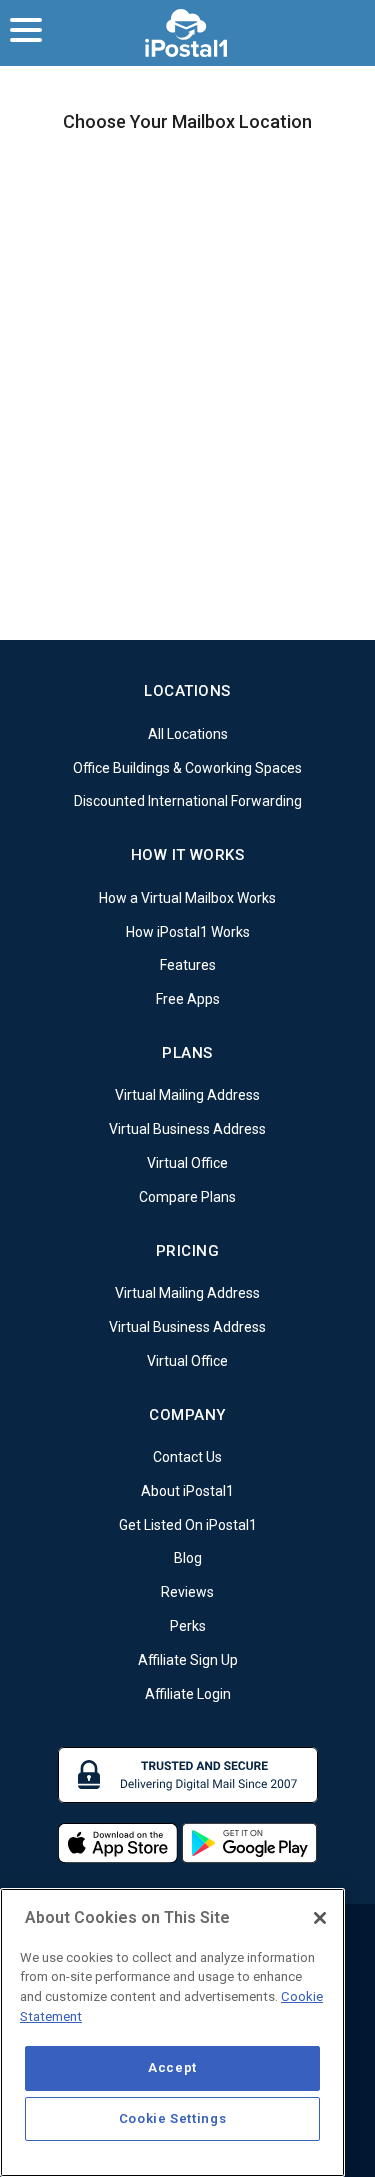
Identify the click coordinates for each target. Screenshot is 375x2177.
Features (188, 965)
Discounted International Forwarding (188, 801)
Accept (172, 2067)
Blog (188, 1558)
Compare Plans (187, 1197)
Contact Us (187, 1457)
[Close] (320, 1918)
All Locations (188, 734)
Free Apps (188, 999)
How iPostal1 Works (188, 931)
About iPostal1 (187, 1491)
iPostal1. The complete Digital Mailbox (187, 33)
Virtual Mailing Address (187, 1095)
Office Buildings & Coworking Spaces (187, 767)
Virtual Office (187, 1163)
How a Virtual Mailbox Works (187, 898)
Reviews (187, 1592)
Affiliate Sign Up (188, 1660)
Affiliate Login (188, 1693)
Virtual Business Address (187, 1129)
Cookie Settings (173, 2118)
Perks (188, 1626)
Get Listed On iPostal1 (188, 1524)
